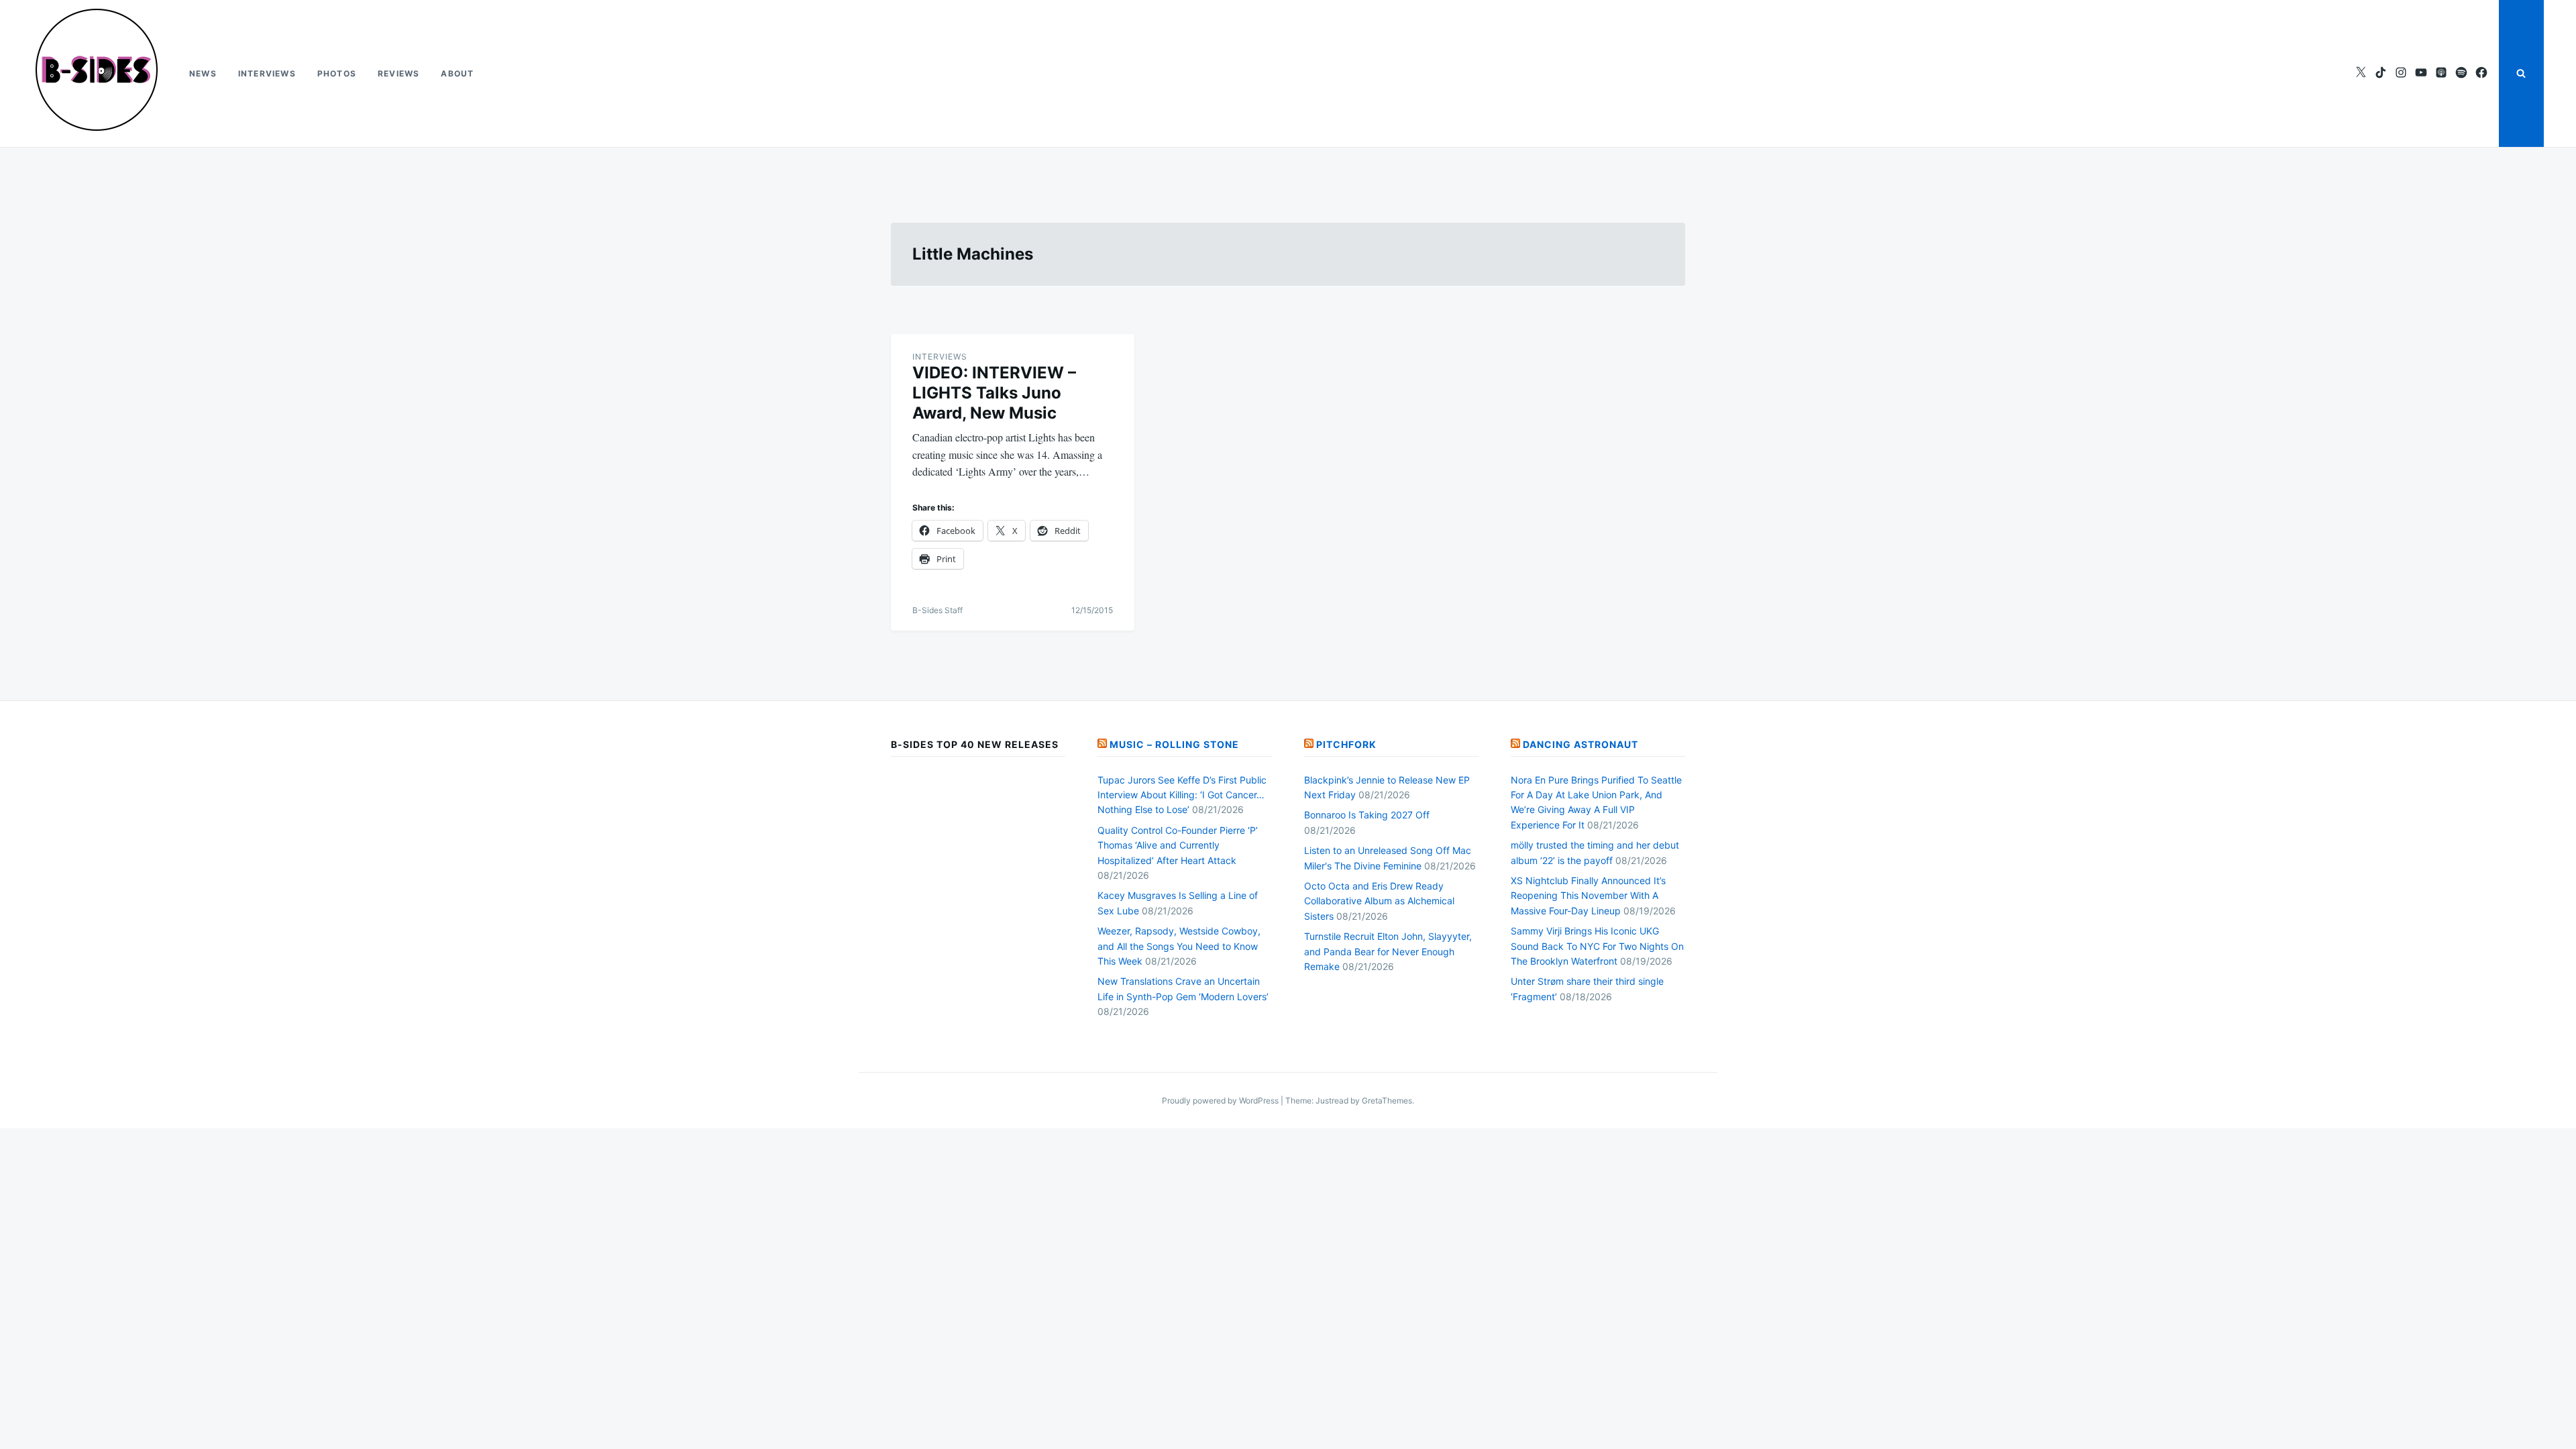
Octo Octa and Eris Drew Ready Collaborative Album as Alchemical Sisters (1379, 901)
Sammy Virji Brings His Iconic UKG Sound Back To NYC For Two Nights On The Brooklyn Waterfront (1597, 946)
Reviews (398, 73)
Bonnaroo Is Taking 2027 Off (1367, 815)
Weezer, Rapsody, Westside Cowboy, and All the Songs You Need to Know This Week (1179, 946)
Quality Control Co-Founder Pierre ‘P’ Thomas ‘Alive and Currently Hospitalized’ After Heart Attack (1178, 845)
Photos (337, 73)
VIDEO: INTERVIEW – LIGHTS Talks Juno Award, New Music (994, 393)
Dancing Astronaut (1580, 744)
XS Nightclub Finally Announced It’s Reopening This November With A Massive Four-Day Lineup (1588, 896)
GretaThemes (1387, 1101)
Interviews (267, 73)
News (203, 73)
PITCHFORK (1346, 744)
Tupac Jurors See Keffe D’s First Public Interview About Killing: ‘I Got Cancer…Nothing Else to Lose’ (1182, 795)
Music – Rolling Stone (1174, 744)
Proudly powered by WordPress (1221, 1101)
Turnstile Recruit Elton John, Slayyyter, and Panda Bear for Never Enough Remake (1388, 951)
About (457, 73)
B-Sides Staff (937, 610)
